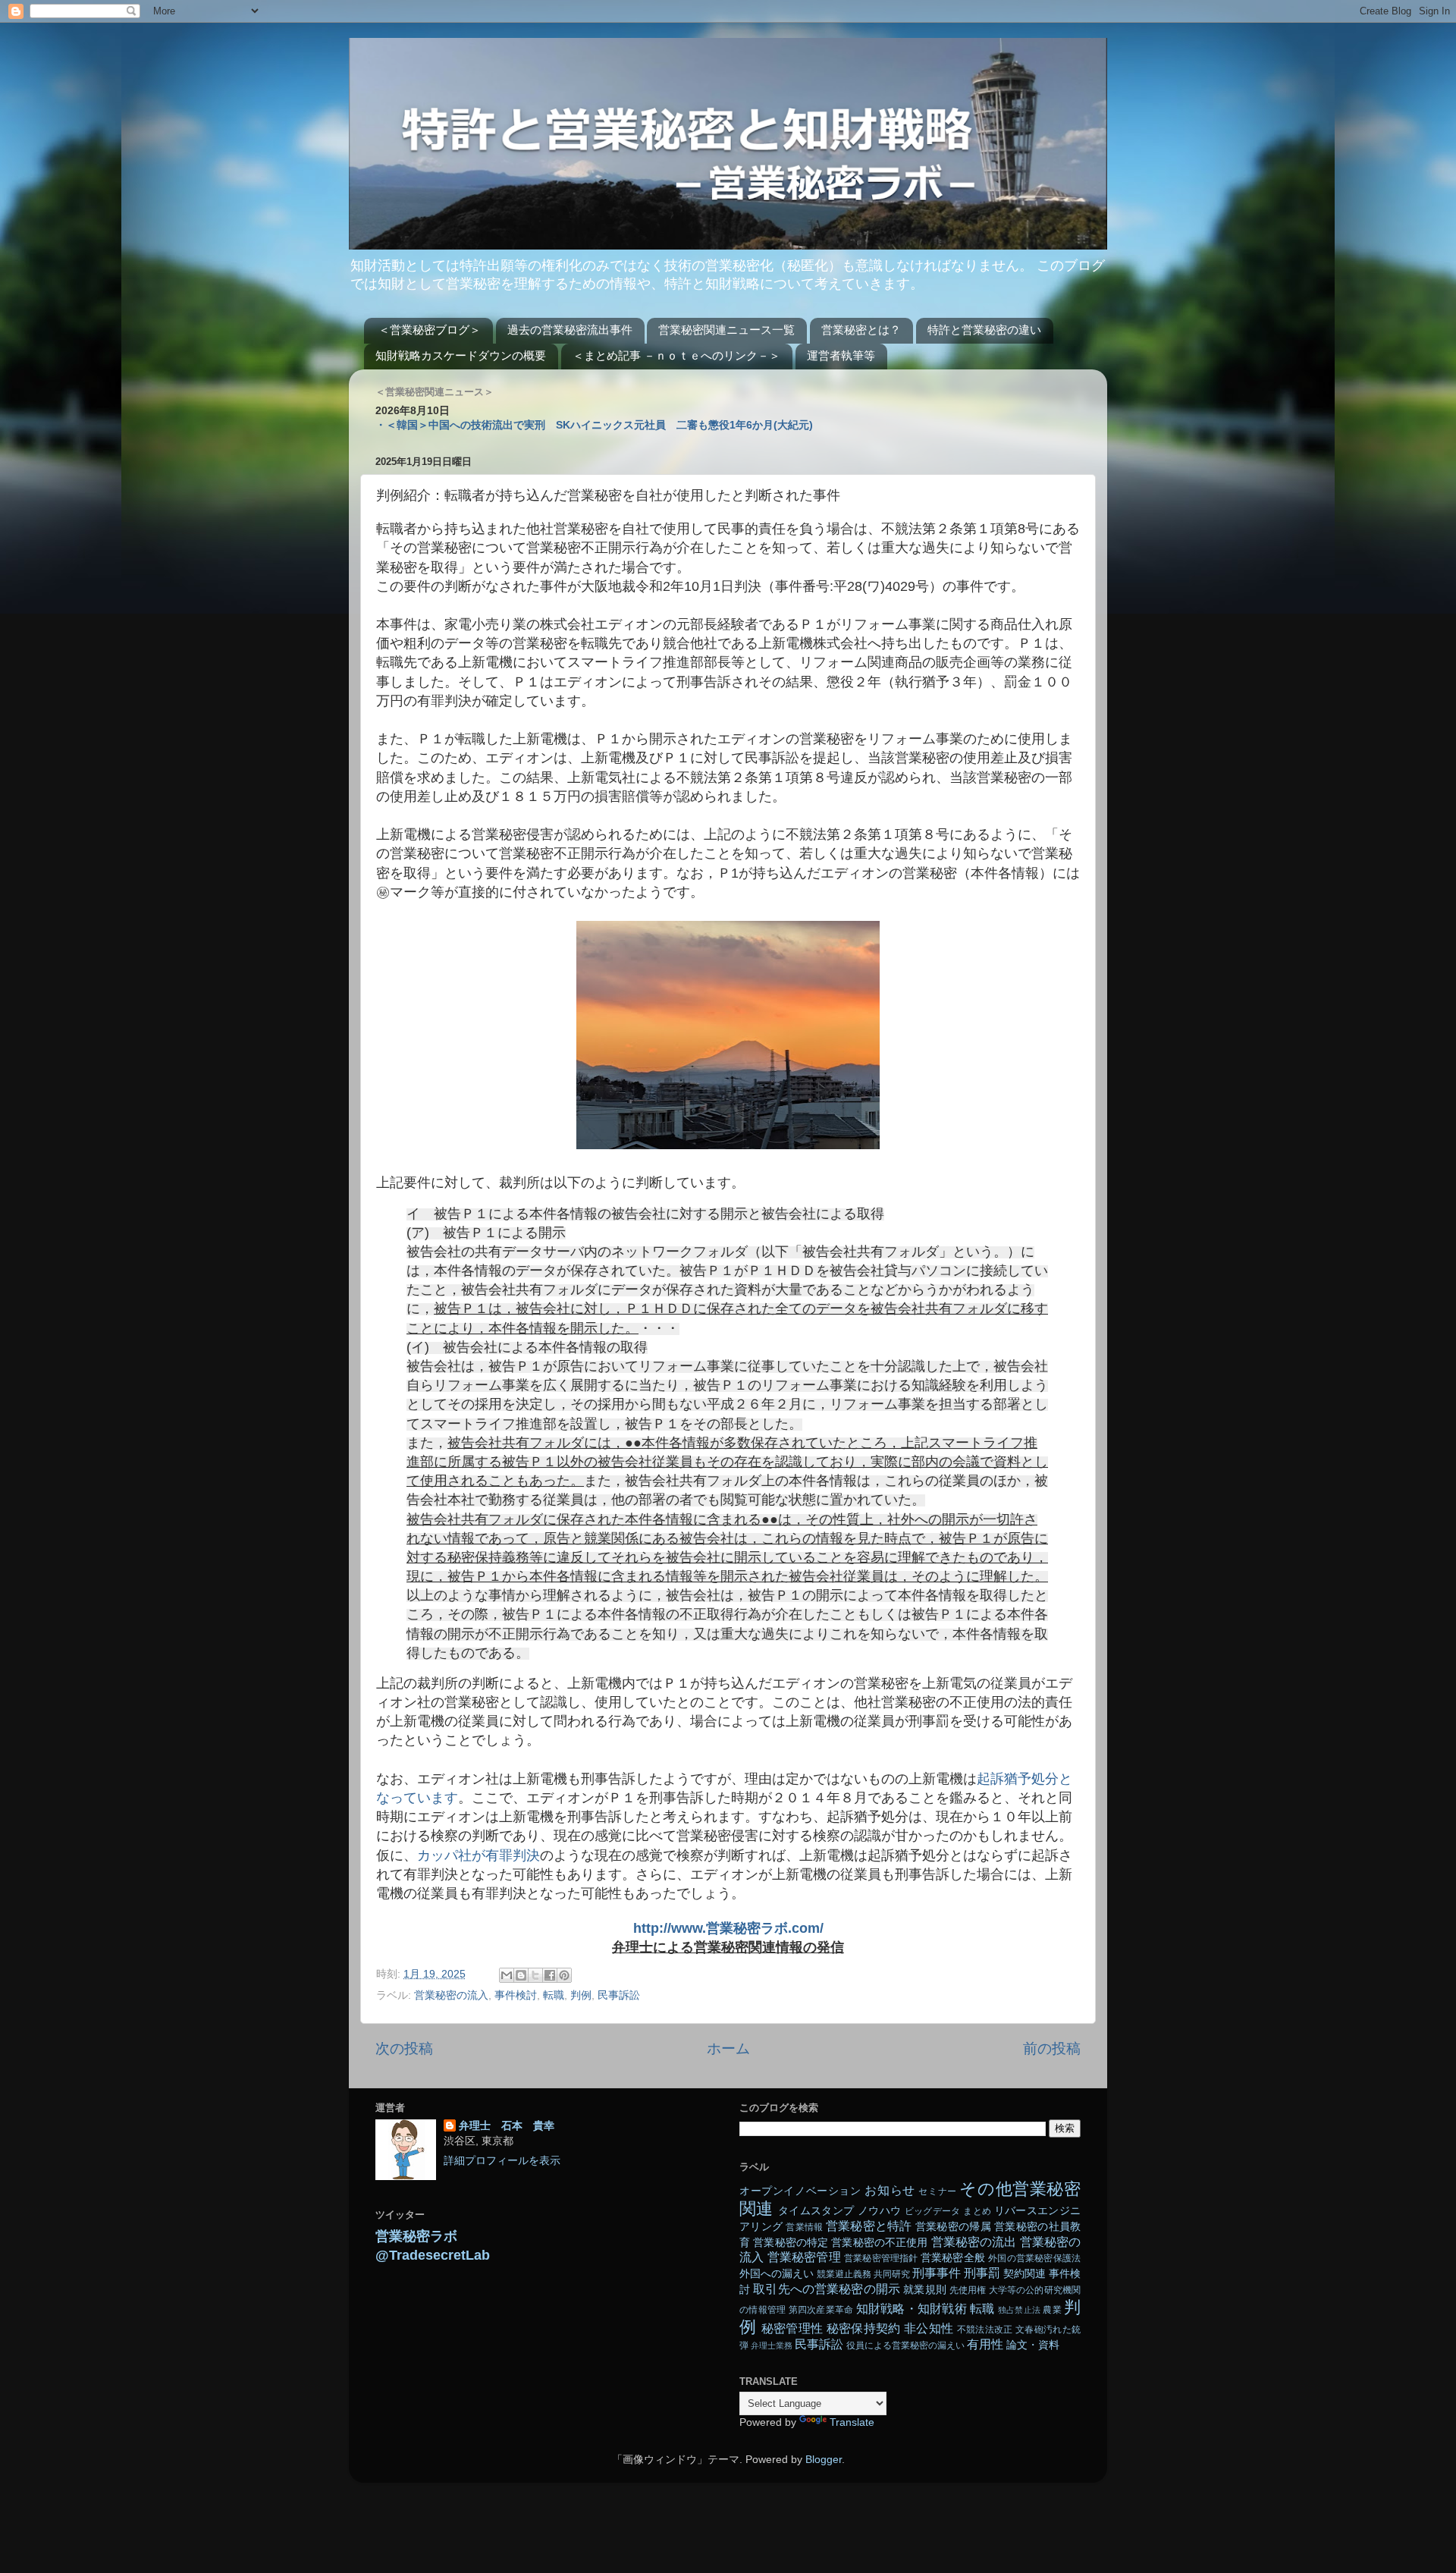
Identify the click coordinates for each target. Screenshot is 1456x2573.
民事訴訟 (619, 1995)
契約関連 (1025, 2274)
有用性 (985, 2344)
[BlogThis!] (521, 1975)
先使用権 (968, 2290)
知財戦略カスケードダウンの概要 (461, 355)
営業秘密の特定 (791, 2243)
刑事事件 (937, 2273)
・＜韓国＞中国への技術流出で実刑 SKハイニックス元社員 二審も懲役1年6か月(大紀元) (594, 425)
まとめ (977, 2211)
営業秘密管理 (804, 2257)
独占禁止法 (1019, 2310)
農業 (1052, 2310)
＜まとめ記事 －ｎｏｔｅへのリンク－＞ (676, 355)
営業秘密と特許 (869, 2226)
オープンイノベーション (800, 2191)
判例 (581, 1995)
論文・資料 (1033, 2345)
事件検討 (516, 1995)
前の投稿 (1052, 2048)
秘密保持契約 (864, 2328)
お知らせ (890, 2190)
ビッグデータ (933, 2211)
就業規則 (925, 2290)
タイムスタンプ (816, 2211)
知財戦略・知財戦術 (912, 2308)
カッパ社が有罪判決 (479, 1855)
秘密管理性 (792, 2328)
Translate (852, 2422)
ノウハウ (879, 2211)
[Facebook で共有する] (550, 1975)
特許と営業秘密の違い (984, 330)
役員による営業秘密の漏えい (905, 2345)
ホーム (728, 2048)
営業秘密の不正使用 (879, 2243)
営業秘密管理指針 (881, 2258)
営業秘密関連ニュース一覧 (726, 330)
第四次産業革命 (821, 2310)
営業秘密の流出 (974, 2242)
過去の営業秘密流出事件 (570, 330)
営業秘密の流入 (451, 1995)
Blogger (824, 2460)
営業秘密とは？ (861, 330)
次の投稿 (404, 2048)
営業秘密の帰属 (953, 2227)
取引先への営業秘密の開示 (827, 2289)
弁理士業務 (772, 2345)
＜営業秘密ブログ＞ (430, 330)
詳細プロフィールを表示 (502, 2161)
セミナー (937, 2191)
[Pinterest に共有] (564, 1975)
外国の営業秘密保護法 (1034, 2258)
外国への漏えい (777, 2274)
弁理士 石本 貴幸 (507, 2126)
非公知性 (929, 2328)
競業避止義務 (844, 2274)
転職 (554, 1995)
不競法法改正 (985, 2330)
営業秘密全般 (953, 2258)
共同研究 (892, 2274)
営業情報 (804, 2227)
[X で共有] (535, 1975)
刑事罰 (982, 2273)
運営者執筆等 (841, 355)
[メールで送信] (507, 1975)
